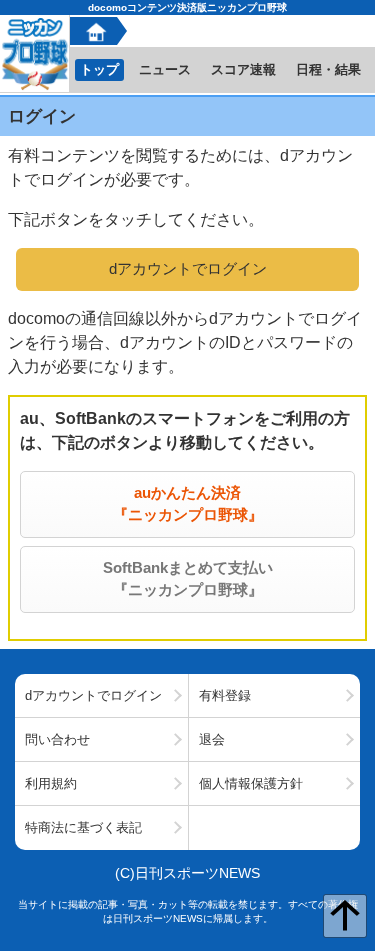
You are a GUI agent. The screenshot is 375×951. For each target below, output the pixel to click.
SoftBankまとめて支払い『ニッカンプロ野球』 (188, 579)
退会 (212, 739)
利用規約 (51, 783)
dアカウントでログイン (188, 268)
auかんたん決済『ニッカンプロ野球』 (188, 504)
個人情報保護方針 (251, 783)
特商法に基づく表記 (83, 827)
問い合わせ (57, 739)
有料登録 (225, 695)
